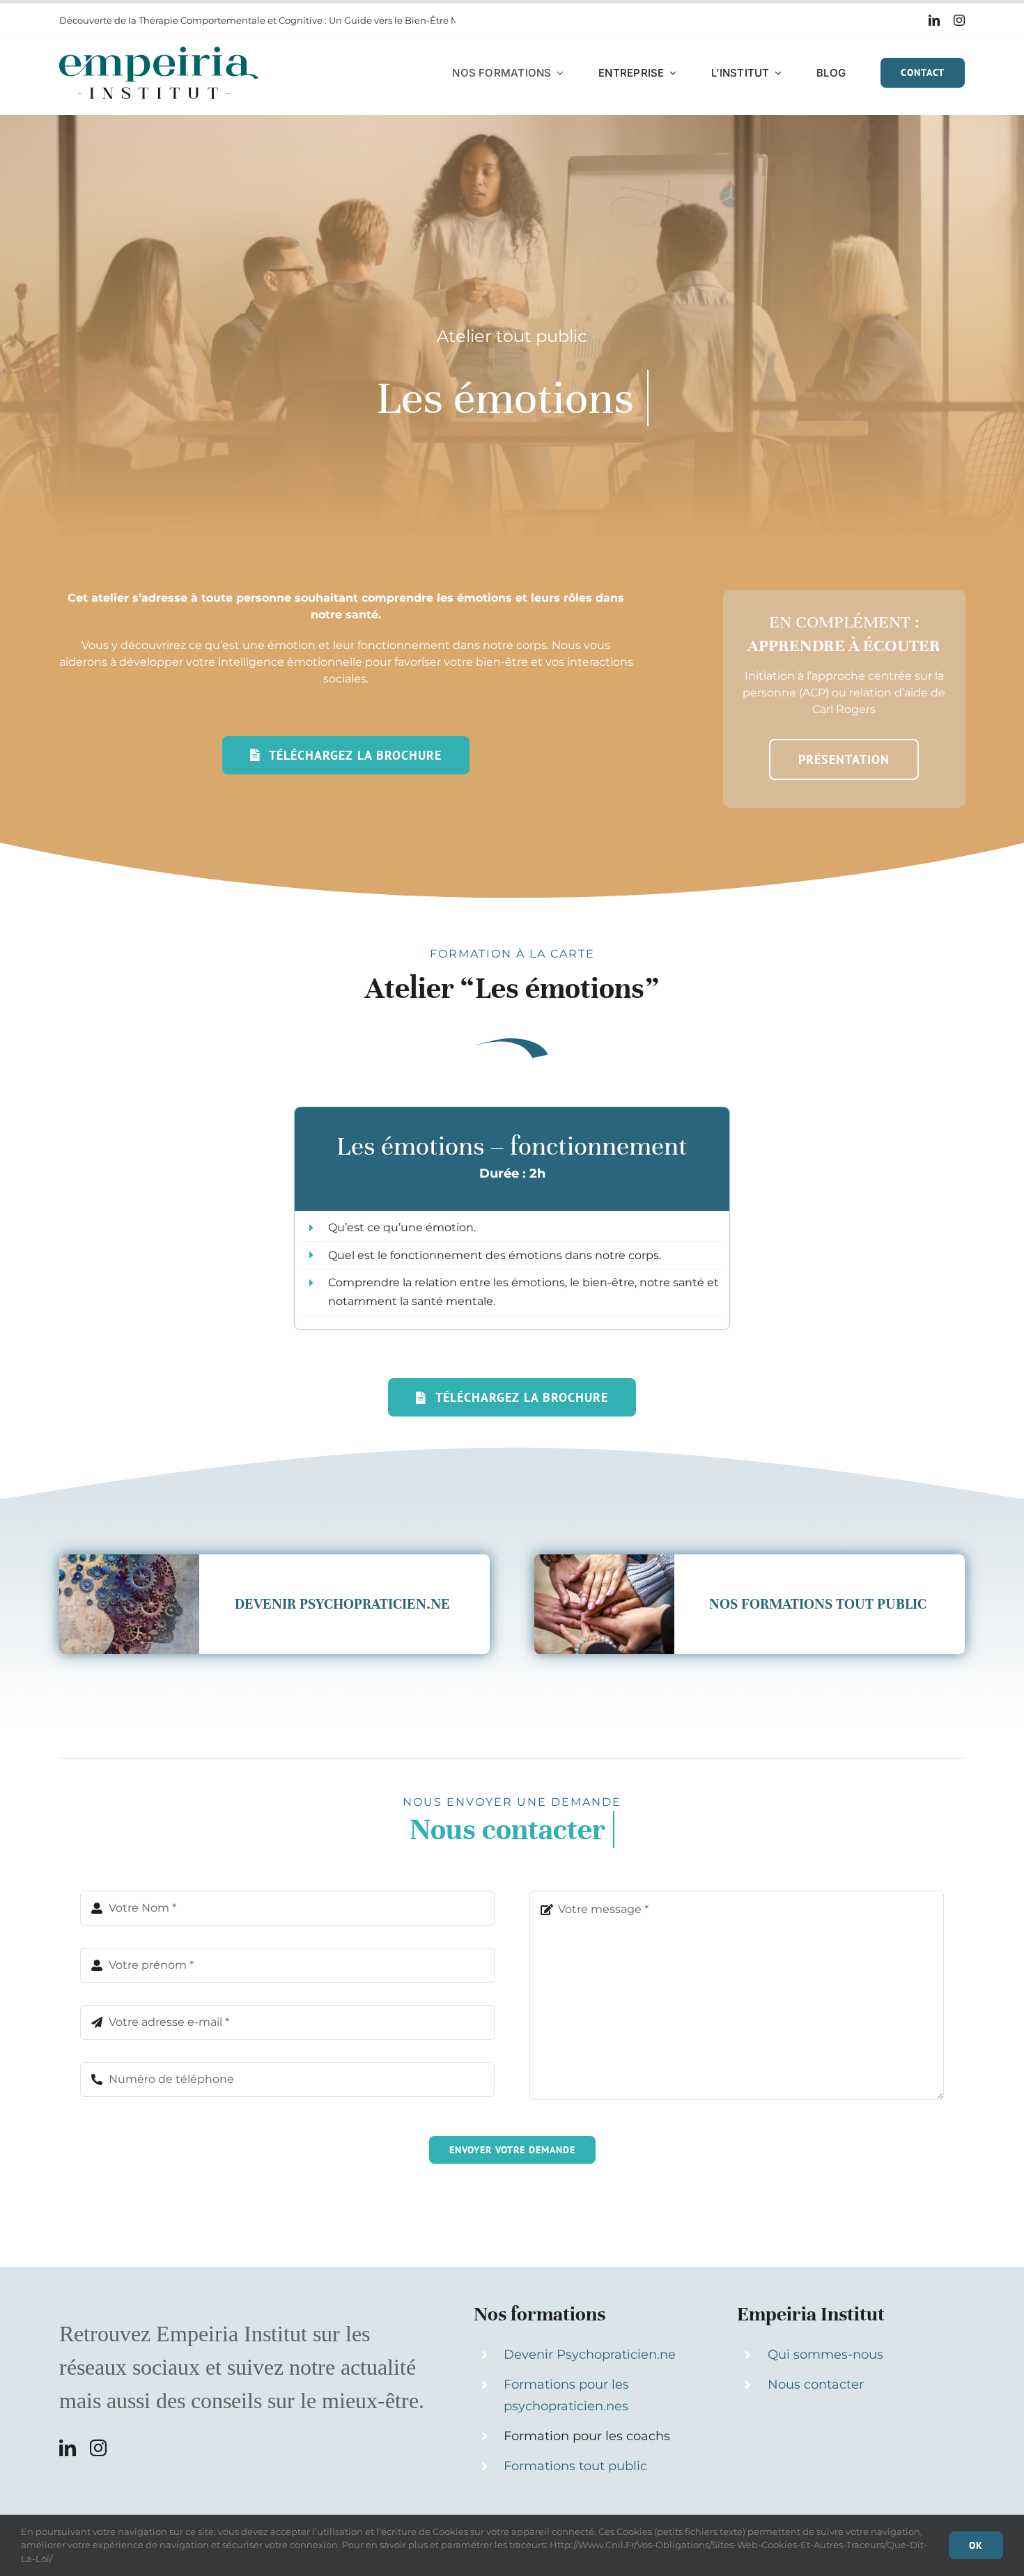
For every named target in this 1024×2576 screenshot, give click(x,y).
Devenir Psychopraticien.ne (590, 2355)
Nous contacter (816, 2384)
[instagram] (959, 20)
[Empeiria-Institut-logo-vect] (159, 52)
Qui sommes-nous (825, 2355)
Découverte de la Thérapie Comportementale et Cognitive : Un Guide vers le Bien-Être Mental (271, 20)
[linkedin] (934, 20)
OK (976, 2545)
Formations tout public (575, 2466)
